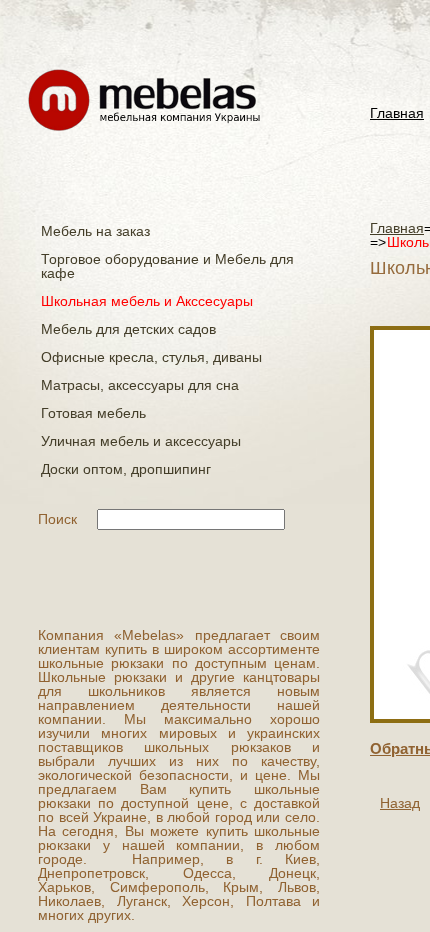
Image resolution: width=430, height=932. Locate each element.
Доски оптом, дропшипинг (126, 469)
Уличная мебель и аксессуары (141, 441)
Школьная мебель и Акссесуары (147, 301)
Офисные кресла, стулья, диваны (151, 357)
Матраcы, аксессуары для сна (140, 385)
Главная (397, 113)
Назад (400, 803)
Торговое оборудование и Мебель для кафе (167, 266)
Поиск (57, 519)
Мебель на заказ (95, 231)
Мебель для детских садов (128, 329)
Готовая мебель (93, 413)
